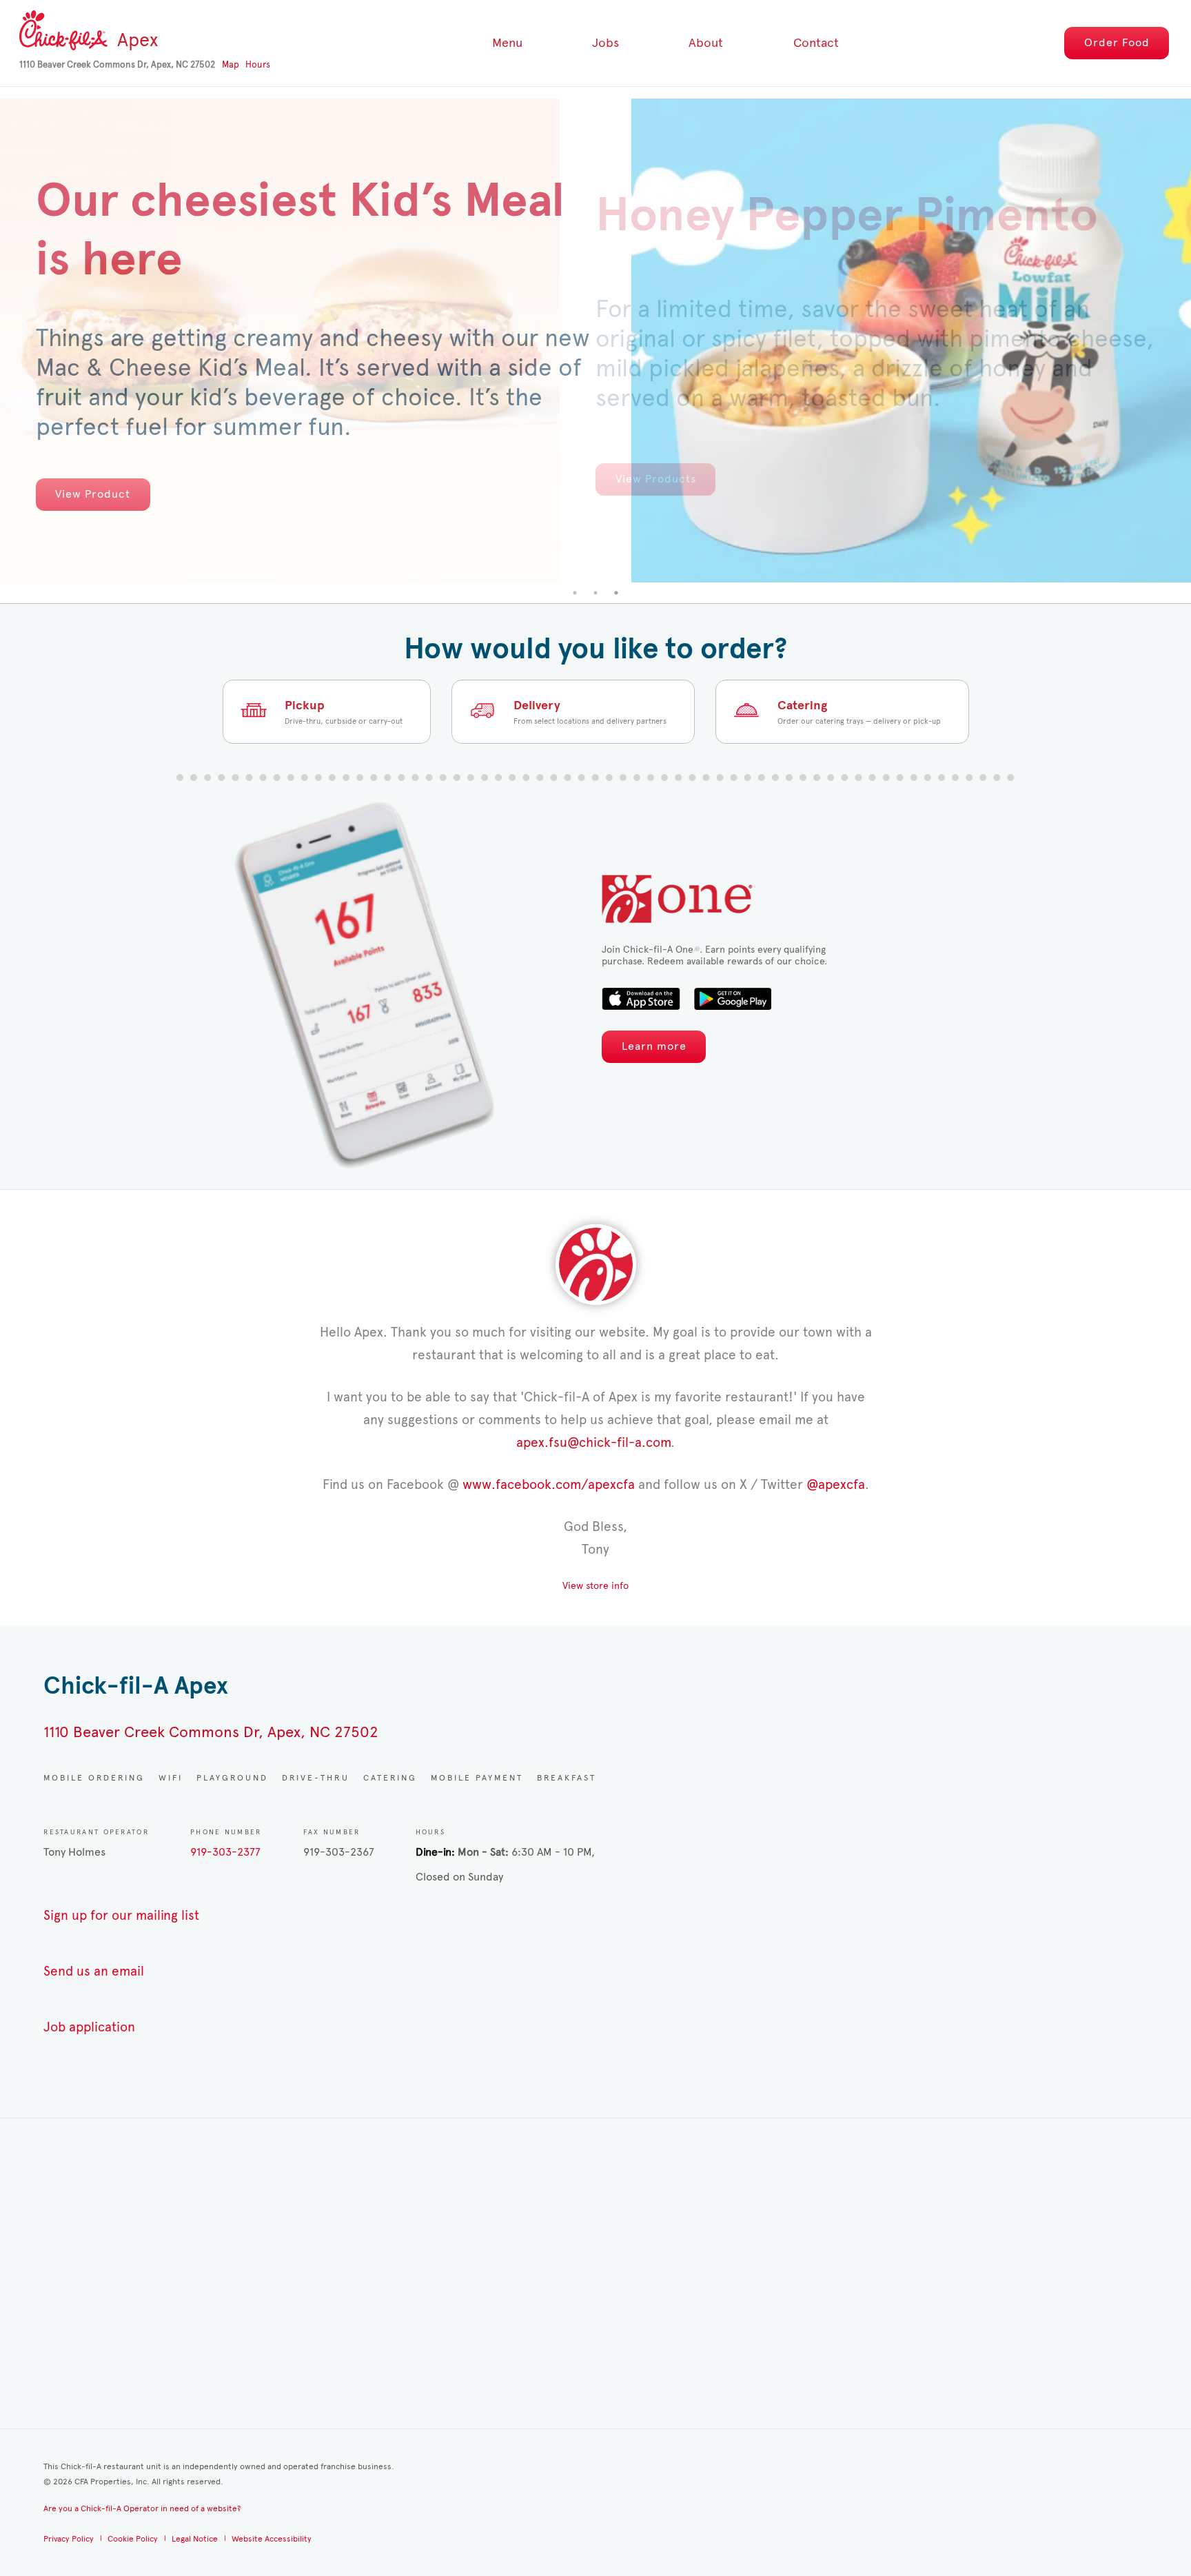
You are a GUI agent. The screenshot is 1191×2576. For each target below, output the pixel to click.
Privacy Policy (69, 2539)
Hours (258, 65)
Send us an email (94, 1971)
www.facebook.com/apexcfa (549, 1484)
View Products (656, 479)
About (706, 43)
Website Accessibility (272, 2539)
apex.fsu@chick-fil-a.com (593, 1442)
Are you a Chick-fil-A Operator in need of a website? (142, 2508)
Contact (816, 43)
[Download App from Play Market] (732, 999)
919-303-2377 (225, 1852)
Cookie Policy (133, 2539)
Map (231, 65)
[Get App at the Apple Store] (641, 999)
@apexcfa (836, 1484)
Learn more (654, 1046)
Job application (89, 2027)
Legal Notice (195, 2539)
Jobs (605, 43)
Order (1117, 42)
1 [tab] (575, 593)
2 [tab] (595, 593)
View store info (595, 1586)
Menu (507, 43)
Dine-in (434, 1852)
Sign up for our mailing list (121, 1915)
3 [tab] (616, 593)
